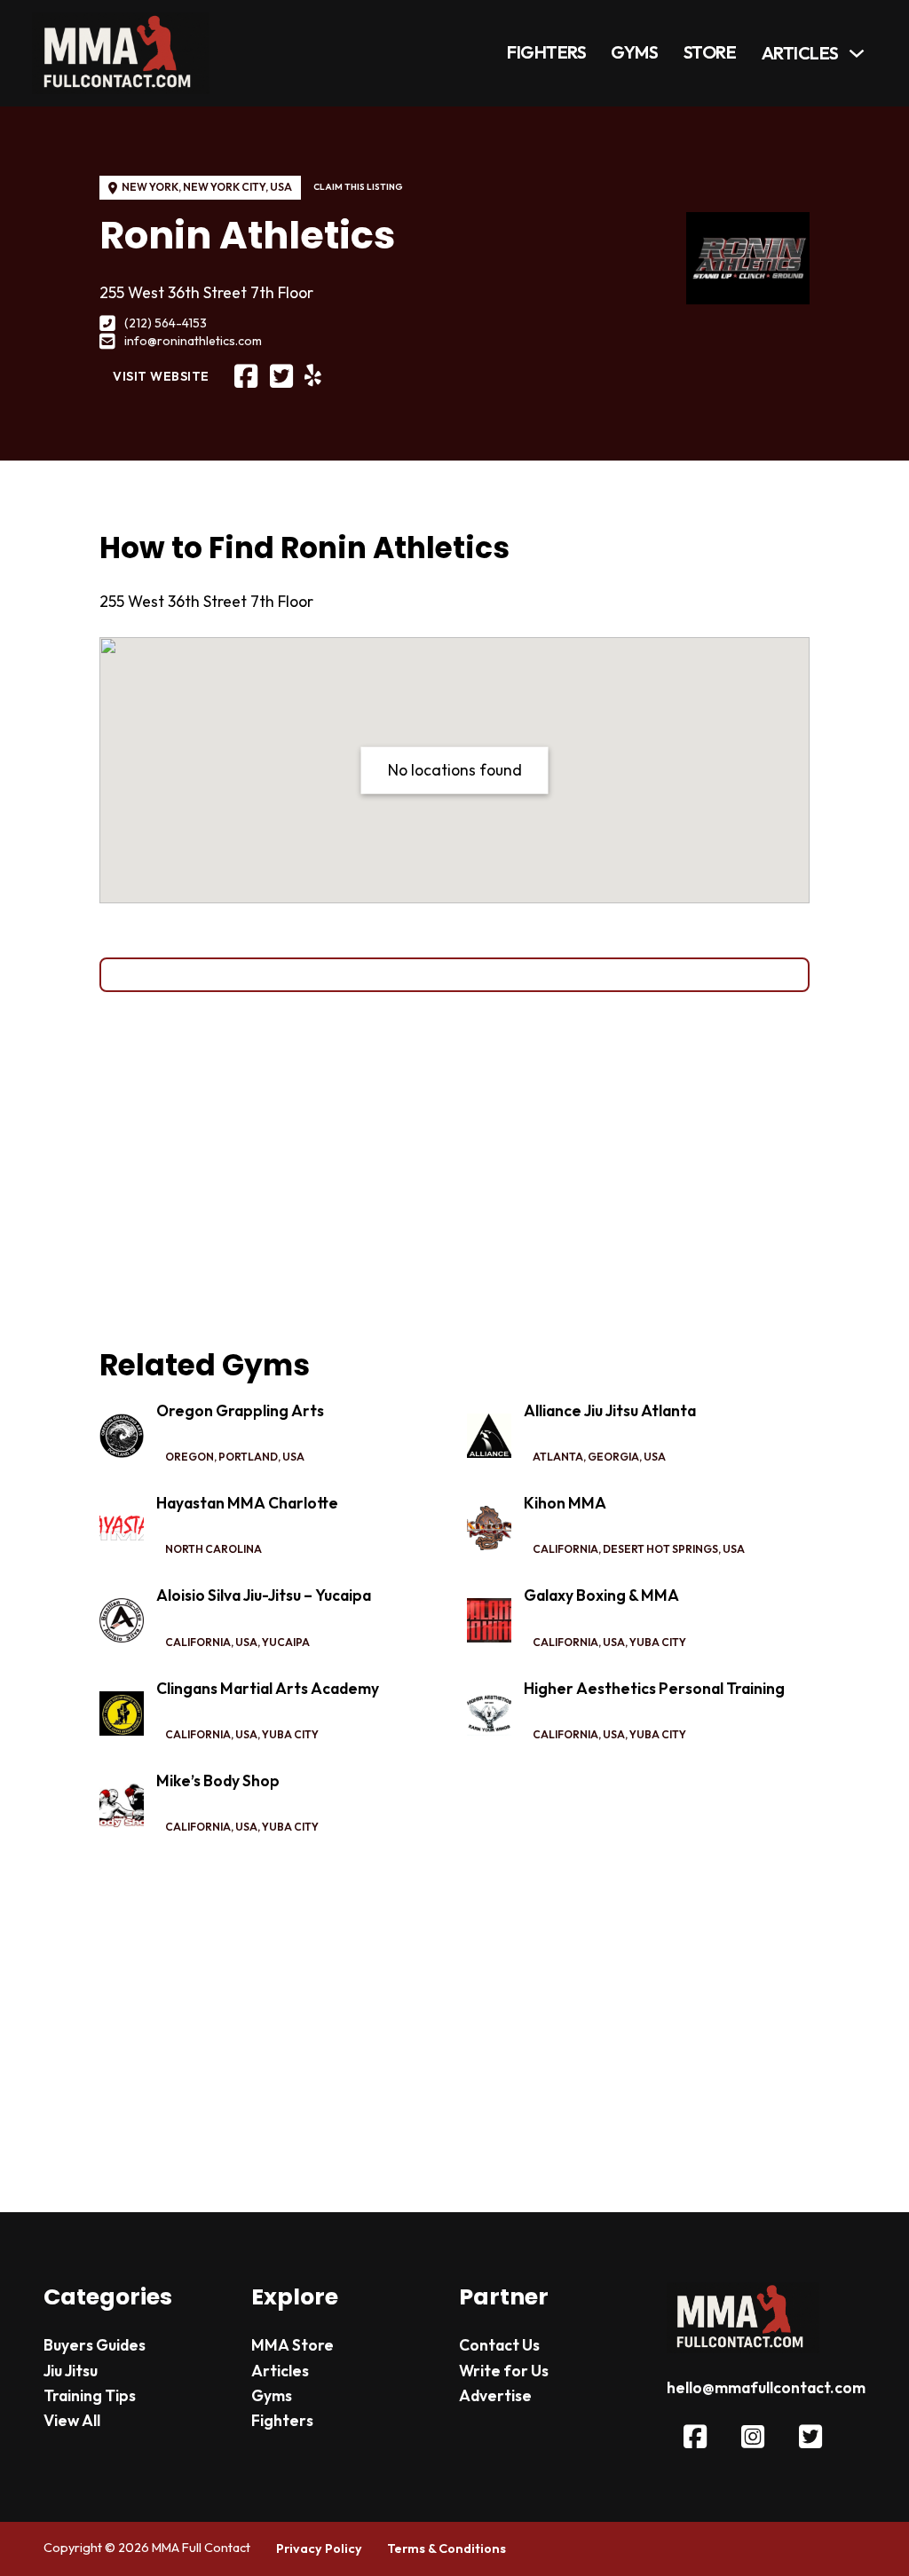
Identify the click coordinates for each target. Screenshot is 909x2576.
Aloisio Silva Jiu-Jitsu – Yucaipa (264, 1595)
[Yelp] (313, 376)
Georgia (613, 1457)
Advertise (495, 2396)
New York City (224, 187)
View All (72, 2421)
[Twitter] (281, 377)
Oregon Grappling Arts (240, 1411)
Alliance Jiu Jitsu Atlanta (610, 1411)
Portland (248, 1457)
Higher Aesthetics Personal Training (654, 1689)
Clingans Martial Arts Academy (268, 1689)
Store (710, 53)
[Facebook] (246, 377)
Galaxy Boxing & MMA (601, 1595)
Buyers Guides (95, 2345)
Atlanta (558, 1457)
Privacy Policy (319, 2548)
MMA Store (292, 2345)
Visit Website (161, 376)
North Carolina (213, 1549)
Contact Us (499, 2345)
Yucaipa (286, 1642)
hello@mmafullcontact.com (766, 2388)
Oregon (190, 1457)
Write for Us (504, 2371)
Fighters (546, 53)
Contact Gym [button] (454, 973)
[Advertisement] (454, 1170)
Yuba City (658, 1642)
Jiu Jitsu (71, 2371)
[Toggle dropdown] (857, 53)
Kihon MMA (565, 1503)
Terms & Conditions (447, 2548)
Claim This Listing (358, 187)
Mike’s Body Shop (218, 1781)
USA (281, 187)
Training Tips (90, 2396)
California (565, 1549)
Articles (800, 54)
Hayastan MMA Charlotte (247, 1503)
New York (150, 187)
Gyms (634, 53)
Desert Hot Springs (660, 1549)
